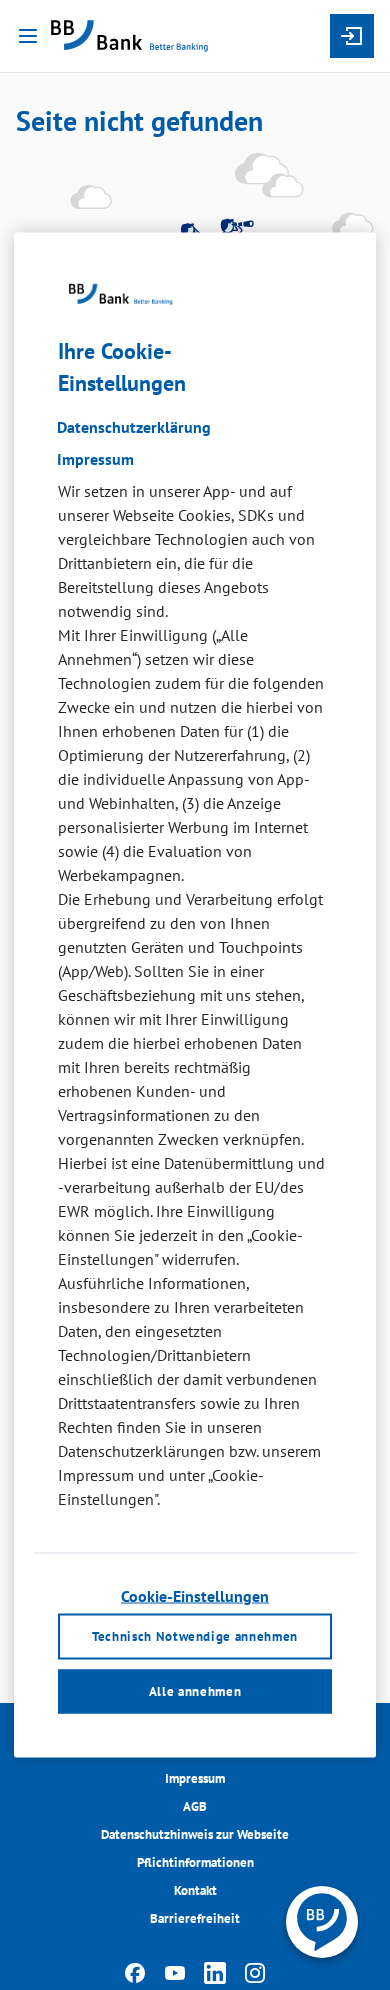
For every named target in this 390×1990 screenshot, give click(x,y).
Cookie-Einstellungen (195, 1595)
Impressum (195, 1778)
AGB (195, 1806)
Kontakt (195, 1890)
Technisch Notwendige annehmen (195, 1636)
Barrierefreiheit (195, 1918)
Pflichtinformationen (195, 1862)
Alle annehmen (195, 1690)
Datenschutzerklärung (134, 426)
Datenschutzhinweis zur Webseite (195, 1834)
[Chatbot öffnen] (322, 1922)
